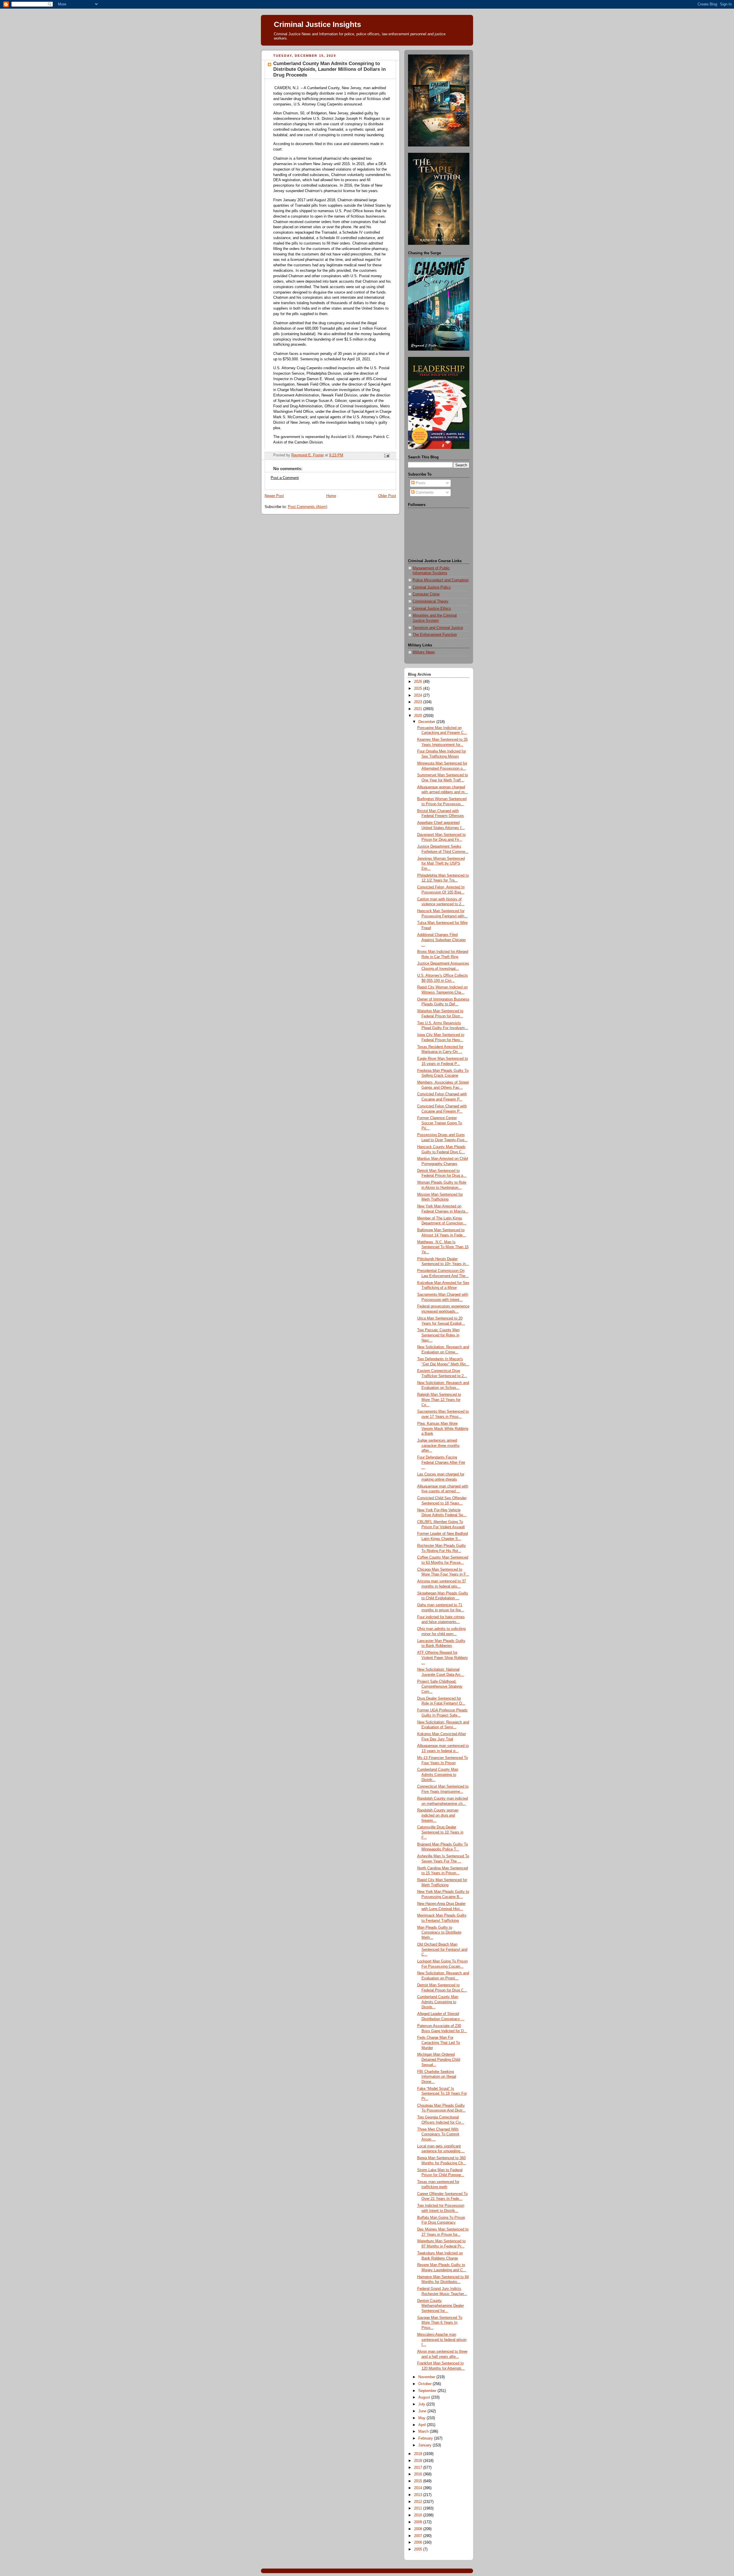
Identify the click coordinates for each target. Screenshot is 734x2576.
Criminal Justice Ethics (432, 609)
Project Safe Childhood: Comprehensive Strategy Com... (440, 1687)
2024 (419, 695)
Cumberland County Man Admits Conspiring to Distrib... (438, 1775)
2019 (419, 2454)
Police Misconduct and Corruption (441, 580)
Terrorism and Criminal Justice (438, 628)
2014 (419, 2488)
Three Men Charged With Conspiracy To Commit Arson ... (438, 2134)
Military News (424, 652)
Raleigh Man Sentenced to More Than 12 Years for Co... (439, 1400)
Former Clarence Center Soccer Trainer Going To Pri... (440, 1123)
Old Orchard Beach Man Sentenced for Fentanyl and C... (442, 1949)
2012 (419, 2502)
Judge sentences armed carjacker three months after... (438, 1446)
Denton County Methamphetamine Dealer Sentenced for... (441, 2306)
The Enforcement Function (435, 635)
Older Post (387, 496)
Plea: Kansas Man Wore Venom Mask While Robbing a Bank (443, 1429)
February (426, 2438)
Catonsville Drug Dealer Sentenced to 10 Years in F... (440, 1832)
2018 (419, 2461)
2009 (419, 2522)
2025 (419, 689)
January (425, 2445)
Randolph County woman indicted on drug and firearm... (438, 1815)
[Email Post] (386, 456)
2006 (419, 2542)
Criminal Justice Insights (317, 24)
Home (331, 496)
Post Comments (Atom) (308, 507)
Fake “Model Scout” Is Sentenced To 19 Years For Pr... (442, 2094)
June (423, 2411)
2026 (419, 682)
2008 (419, 2529)
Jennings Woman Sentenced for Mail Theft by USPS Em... (441, 864)
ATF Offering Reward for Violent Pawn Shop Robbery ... (443, 1658)
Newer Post (274, 496)
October (425, 2384)
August (425, 2397)
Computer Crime (426, 594)
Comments (424, 492)
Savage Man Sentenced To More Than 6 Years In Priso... (440, 2323)
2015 (419, 2481)
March (424, 2432)
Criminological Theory (431, 601)
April (423, 2425)
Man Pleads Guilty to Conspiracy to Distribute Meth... (439, 1933)
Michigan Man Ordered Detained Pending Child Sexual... (439, 2060)
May (422, 2418)
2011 (419, 2508)
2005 (419, 2549)
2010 (419, 2515)
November (427, 2377)
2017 (419, 2468)
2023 (419, 702)
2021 (419, 709)
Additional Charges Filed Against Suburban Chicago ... (441, 940)
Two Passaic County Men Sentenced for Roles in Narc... (438, 1335)
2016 (419, 2474)
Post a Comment (285, 478)
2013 (419, 2495)
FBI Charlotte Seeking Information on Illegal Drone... (437, 2077)
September (428, 2391)
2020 (419, 716)
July (422, 2404)
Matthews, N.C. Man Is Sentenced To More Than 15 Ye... (443, 1247)
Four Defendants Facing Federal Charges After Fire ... (441, 1462)
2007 (419, 2536)
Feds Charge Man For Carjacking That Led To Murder (439, 2043)
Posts (420, 483)
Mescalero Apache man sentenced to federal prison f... (442, 2340)
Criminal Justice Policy (432, 587)
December (427, 722)
